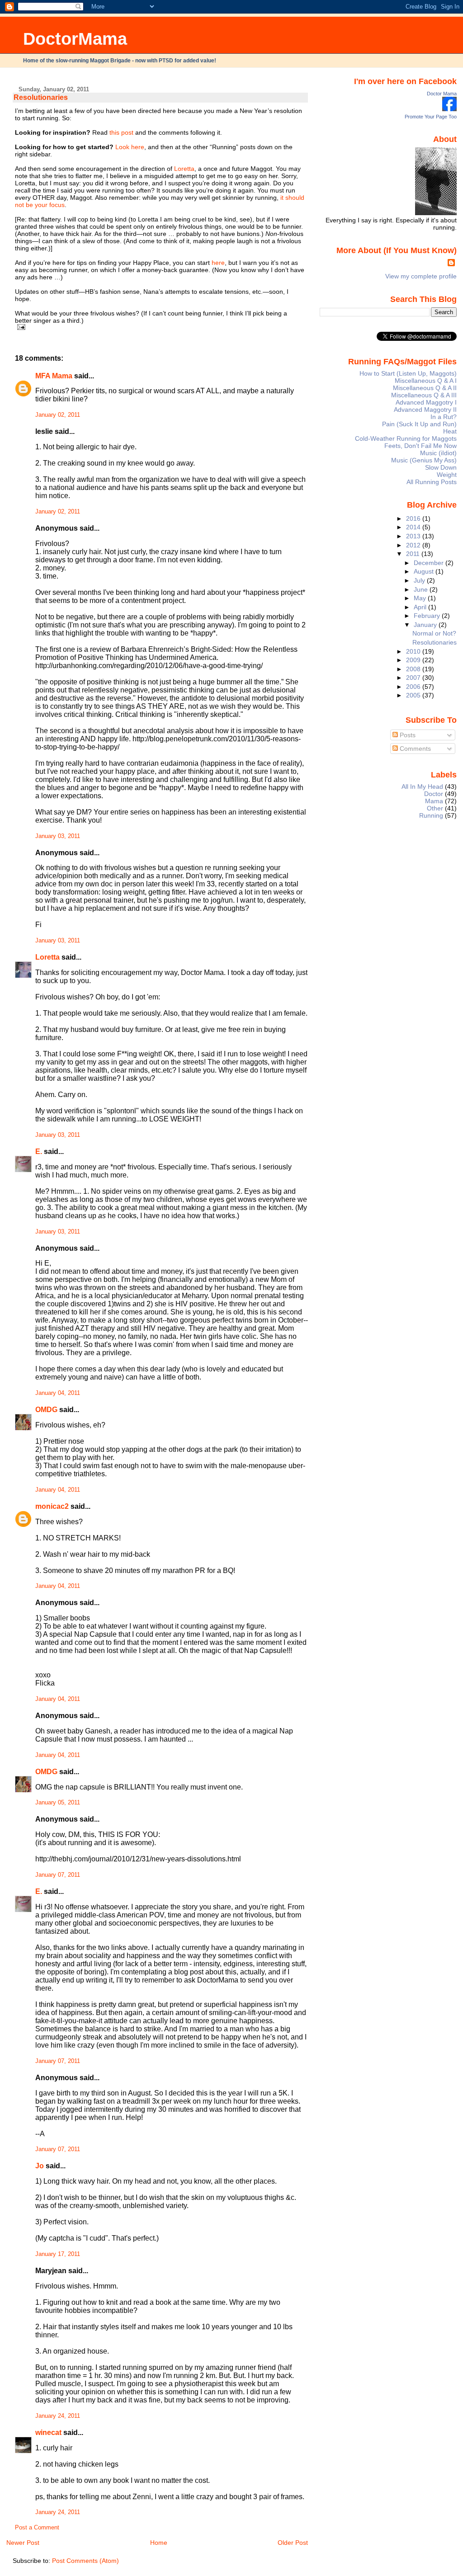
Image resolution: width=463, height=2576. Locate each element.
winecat (48, 2432)
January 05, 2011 (58, 1803)
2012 (414, 545)
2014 (414, 527)
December (430, 563)
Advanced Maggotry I (426, 402)
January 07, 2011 (58, 1875)
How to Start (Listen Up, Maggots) (408, 373)
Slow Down (441, 467)
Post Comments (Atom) (85, 2561)
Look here (130, 147)
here (218, 263)
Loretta (184, 169)
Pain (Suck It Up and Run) (419, 424)
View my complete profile (421, 276)
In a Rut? (444, 417)
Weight (447, 475)
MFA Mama (54, 376)
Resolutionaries (41, 97)
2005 (414, 695)
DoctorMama (75, 39)
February (428, 616)
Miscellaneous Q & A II (425, 388)
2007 (414, 678)
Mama (434, 801)
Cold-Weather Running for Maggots (406, 438)
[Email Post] (20, 327)
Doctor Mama (442, 94)
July (420, 580)
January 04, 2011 (58, 1393)
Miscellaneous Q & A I (426, 381)
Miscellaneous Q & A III (424, 395)
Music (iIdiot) (438, 453)
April (421, 607)
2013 (414, 536)
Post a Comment (37, 2528)
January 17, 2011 (58, 2254)
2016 (414, 518)
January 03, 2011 (58, 836)
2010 (414, 651)
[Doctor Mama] (449, 109)
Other (435, 808)
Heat (450, 431)
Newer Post (23, 2543)
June (422, 589)
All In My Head (422, 786)
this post (121, 132)
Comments (414, 749)
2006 (414, 687)
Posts (407, 735)
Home (159, 2543)
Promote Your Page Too (431, 117)
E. (39, 1151)
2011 (414, 554)
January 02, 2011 (58, 415)
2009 (414, 660)
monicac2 (52, 1506)
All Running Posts (432, 482)
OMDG (46, 1410)
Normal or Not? (434, 633)
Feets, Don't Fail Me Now (420, 446)
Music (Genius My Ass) (424, 460)
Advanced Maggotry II (425, 410)
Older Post (293, 2543)
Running (431, 815)
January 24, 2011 (58, 2416)
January (426, 625)
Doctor (434, 794)
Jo (40, 2166)
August (425, 571)
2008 (414, 669)
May (421, 598)
